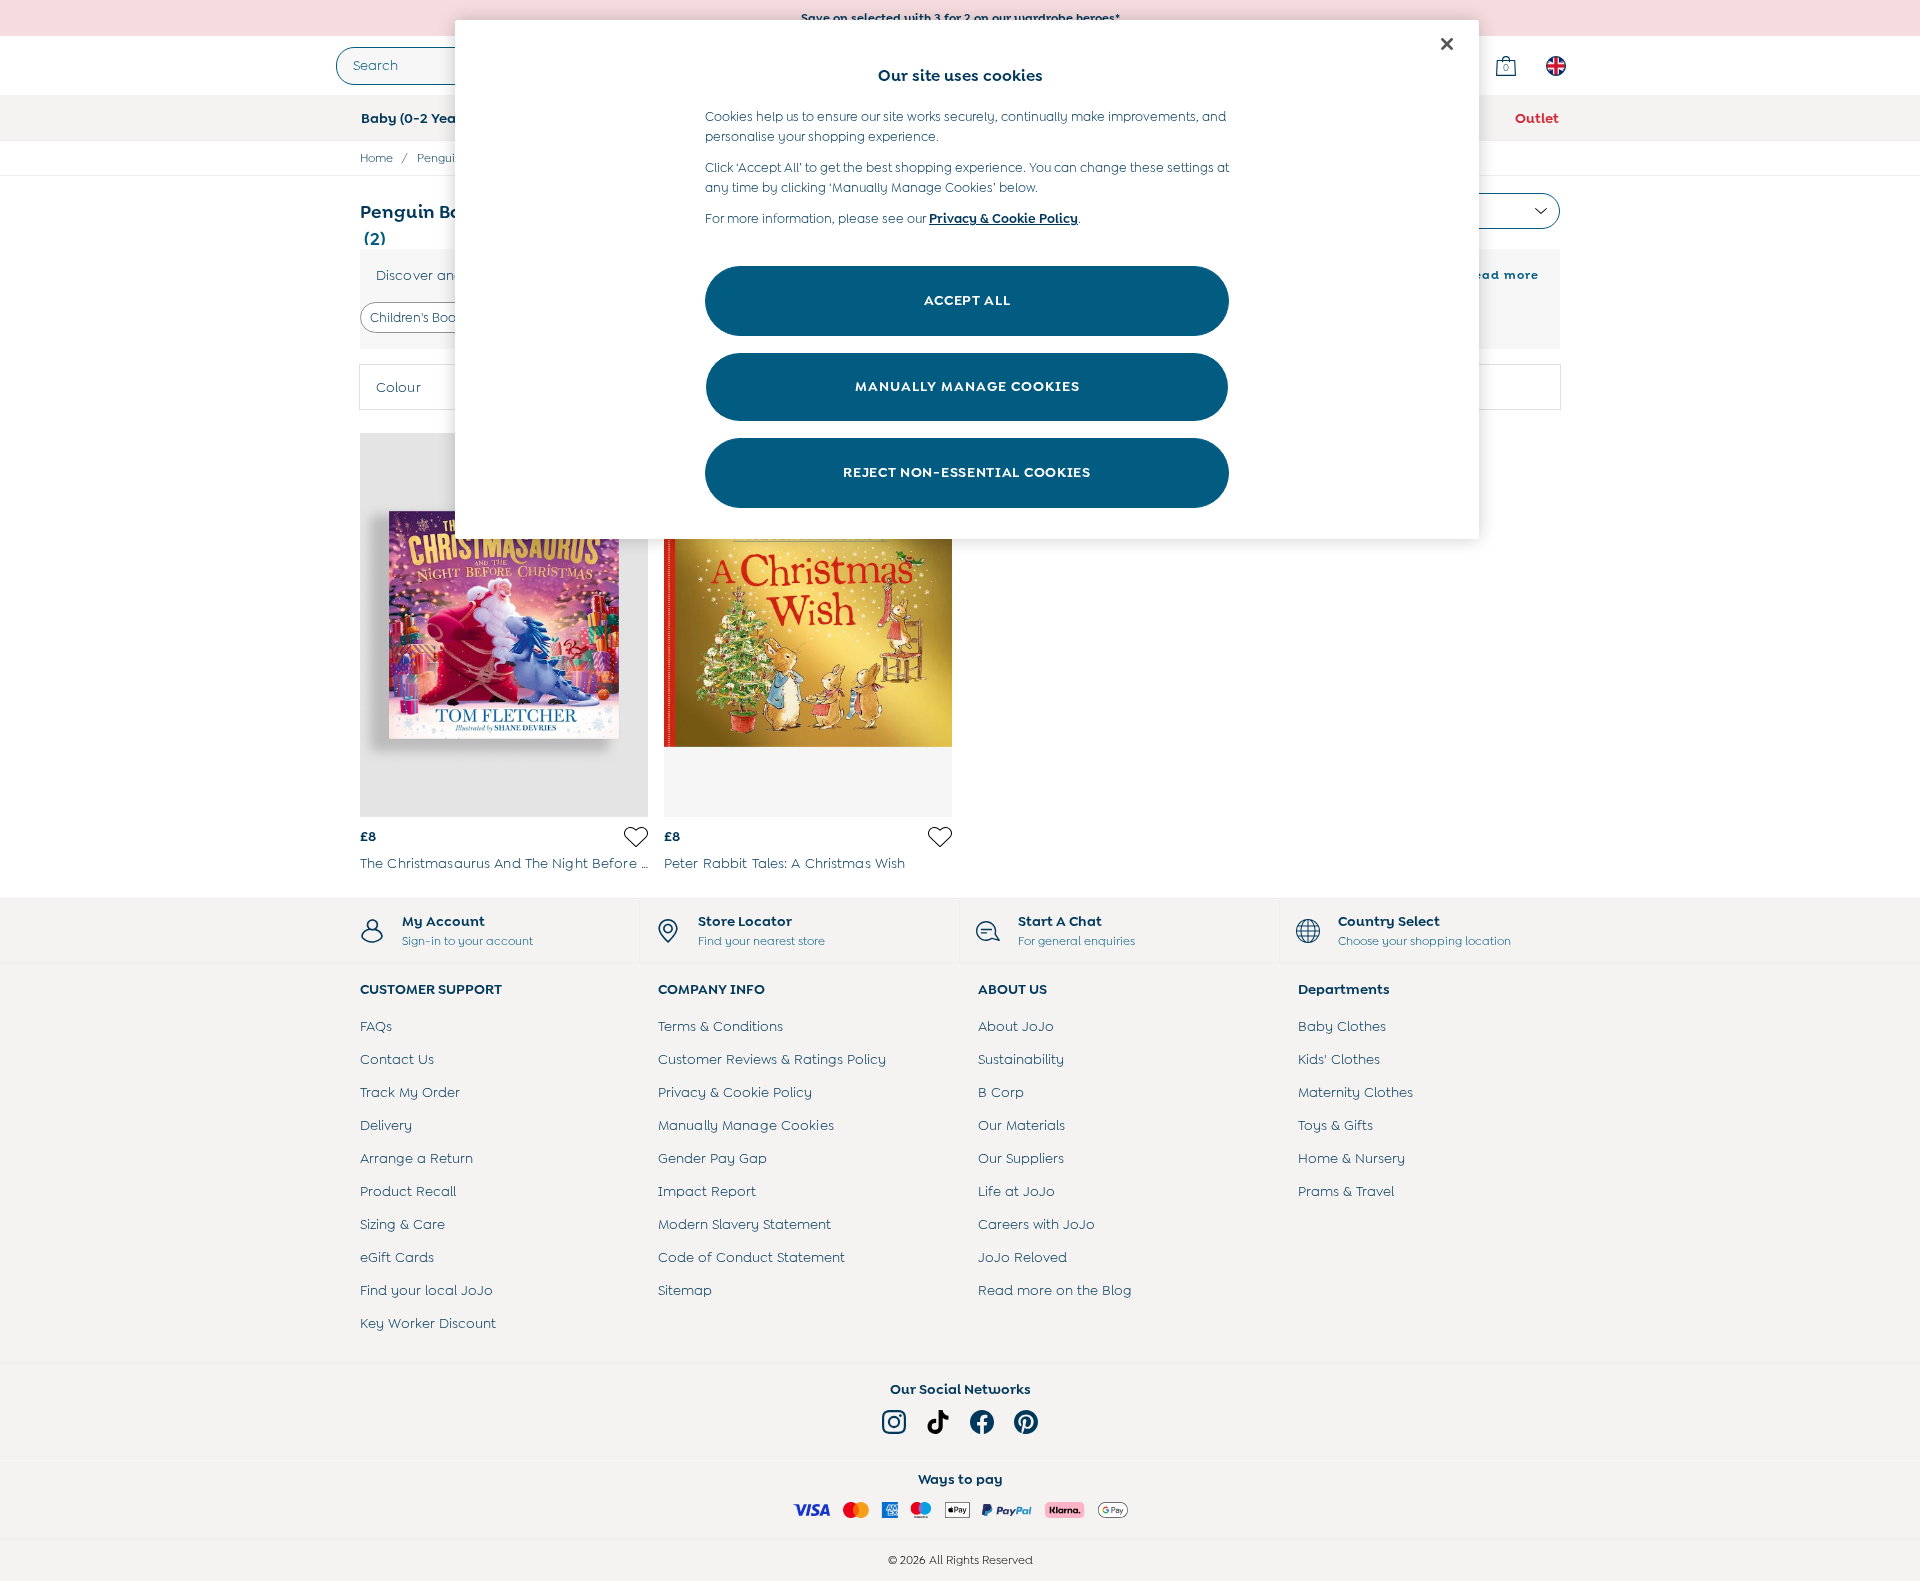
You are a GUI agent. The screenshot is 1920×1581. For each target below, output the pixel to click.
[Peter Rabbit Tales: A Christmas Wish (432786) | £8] (808, 625)
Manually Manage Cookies (746, 1125)
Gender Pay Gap (712, 1158)
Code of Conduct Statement (751, 1257)
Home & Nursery (1351, 1158)
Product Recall (408, 1191)
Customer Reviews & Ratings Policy (772, 1059)
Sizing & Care (402, 1224)
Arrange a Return (416, 1158)
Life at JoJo (1016, 1191)
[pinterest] (1026, 1422)
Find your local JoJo (426, 1290)
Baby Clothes (1342, 1026)
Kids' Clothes (1339, 1059)
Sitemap (685, 1290)
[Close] (1447, 44)
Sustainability (1021, 1059)
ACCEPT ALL (967, 300)
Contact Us (397, 1059)
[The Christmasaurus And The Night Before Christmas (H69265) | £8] (504, 625)
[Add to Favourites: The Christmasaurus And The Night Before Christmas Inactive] (636, 837)
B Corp (1001, 1092)
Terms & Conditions (720, 1026)
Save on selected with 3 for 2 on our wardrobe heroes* (960, 18)
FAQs (376, 1026)
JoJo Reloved (1022, 1257)
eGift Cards (397, 1257)
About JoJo (1016, 1026)
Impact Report (707, 1191)
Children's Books (419, 317)
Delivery (386, 1125)
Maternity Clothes (1355, 1092)
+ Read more (1496, 272)
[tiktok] (938, 1422)
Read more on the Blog (1055, 1290)
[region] (967, 279)
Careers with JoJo (1036, 1224)
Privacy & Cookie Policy (735, 1092)
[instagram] (894, 1422)
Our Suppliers (1021, 1158)
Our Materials (1021, 1125)
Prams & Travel (1346, 1191)
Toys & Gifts (1335, 1125)
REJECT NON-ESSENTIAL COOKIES (967, 472)
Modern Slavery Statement (744, 1224)
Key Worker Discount (428, 1323)
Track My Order (410, 1092)
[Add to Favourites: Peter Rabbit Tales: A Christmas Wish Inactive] (940, 837)
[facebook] (982, 1422)
